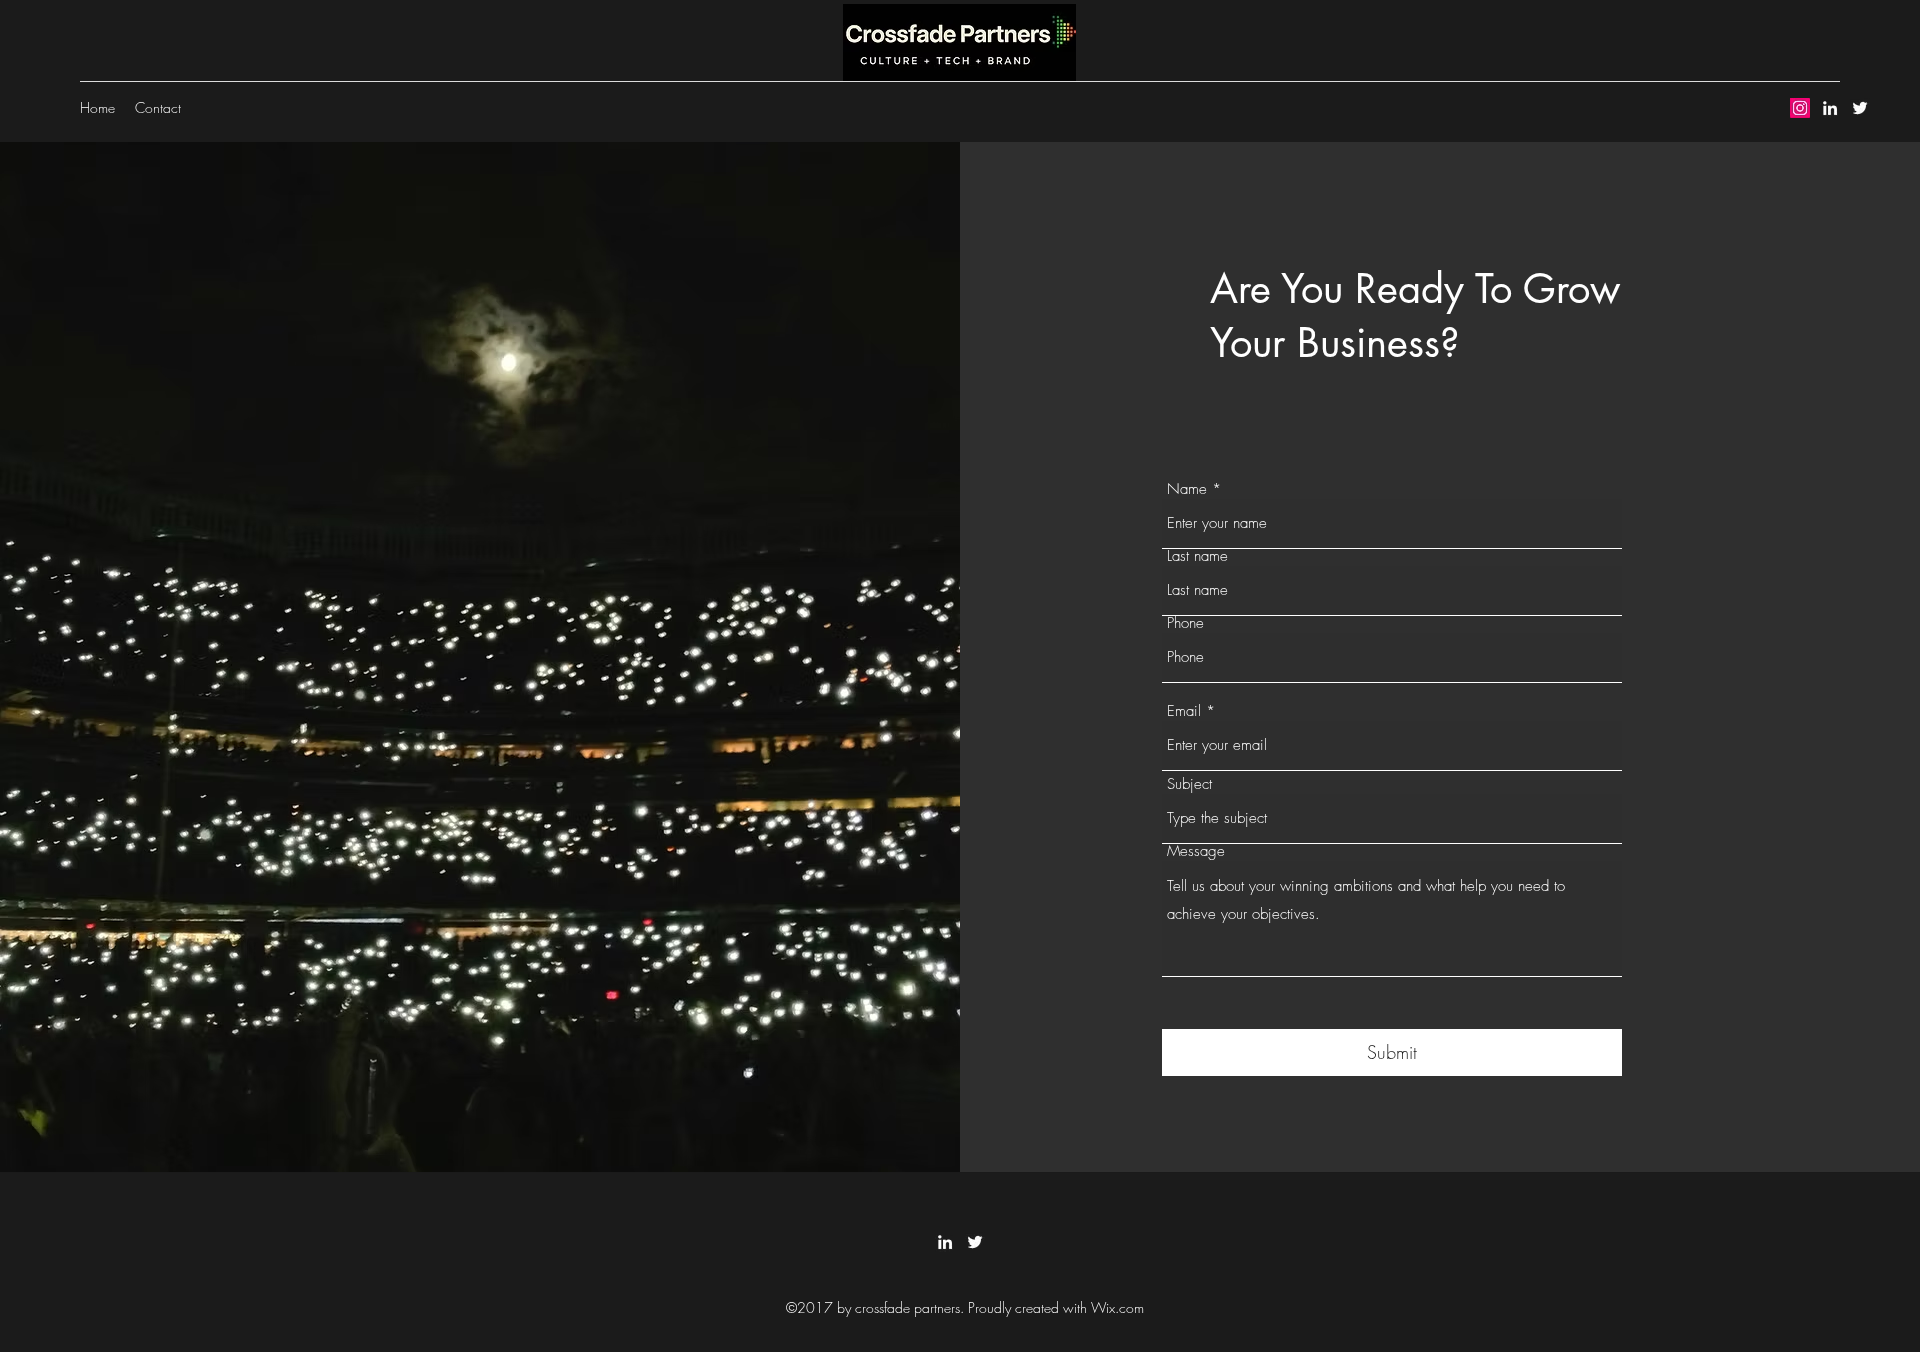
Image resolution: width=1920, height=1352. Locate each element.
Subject (1189, 784)
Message (1196, 851)
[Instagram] (1800, 108)
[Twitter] (1860, 108)
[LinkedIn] (1830, 108)
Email (1184, 711)
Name (1187, 489)
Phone (1185, 623)
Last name (1197, 556)
